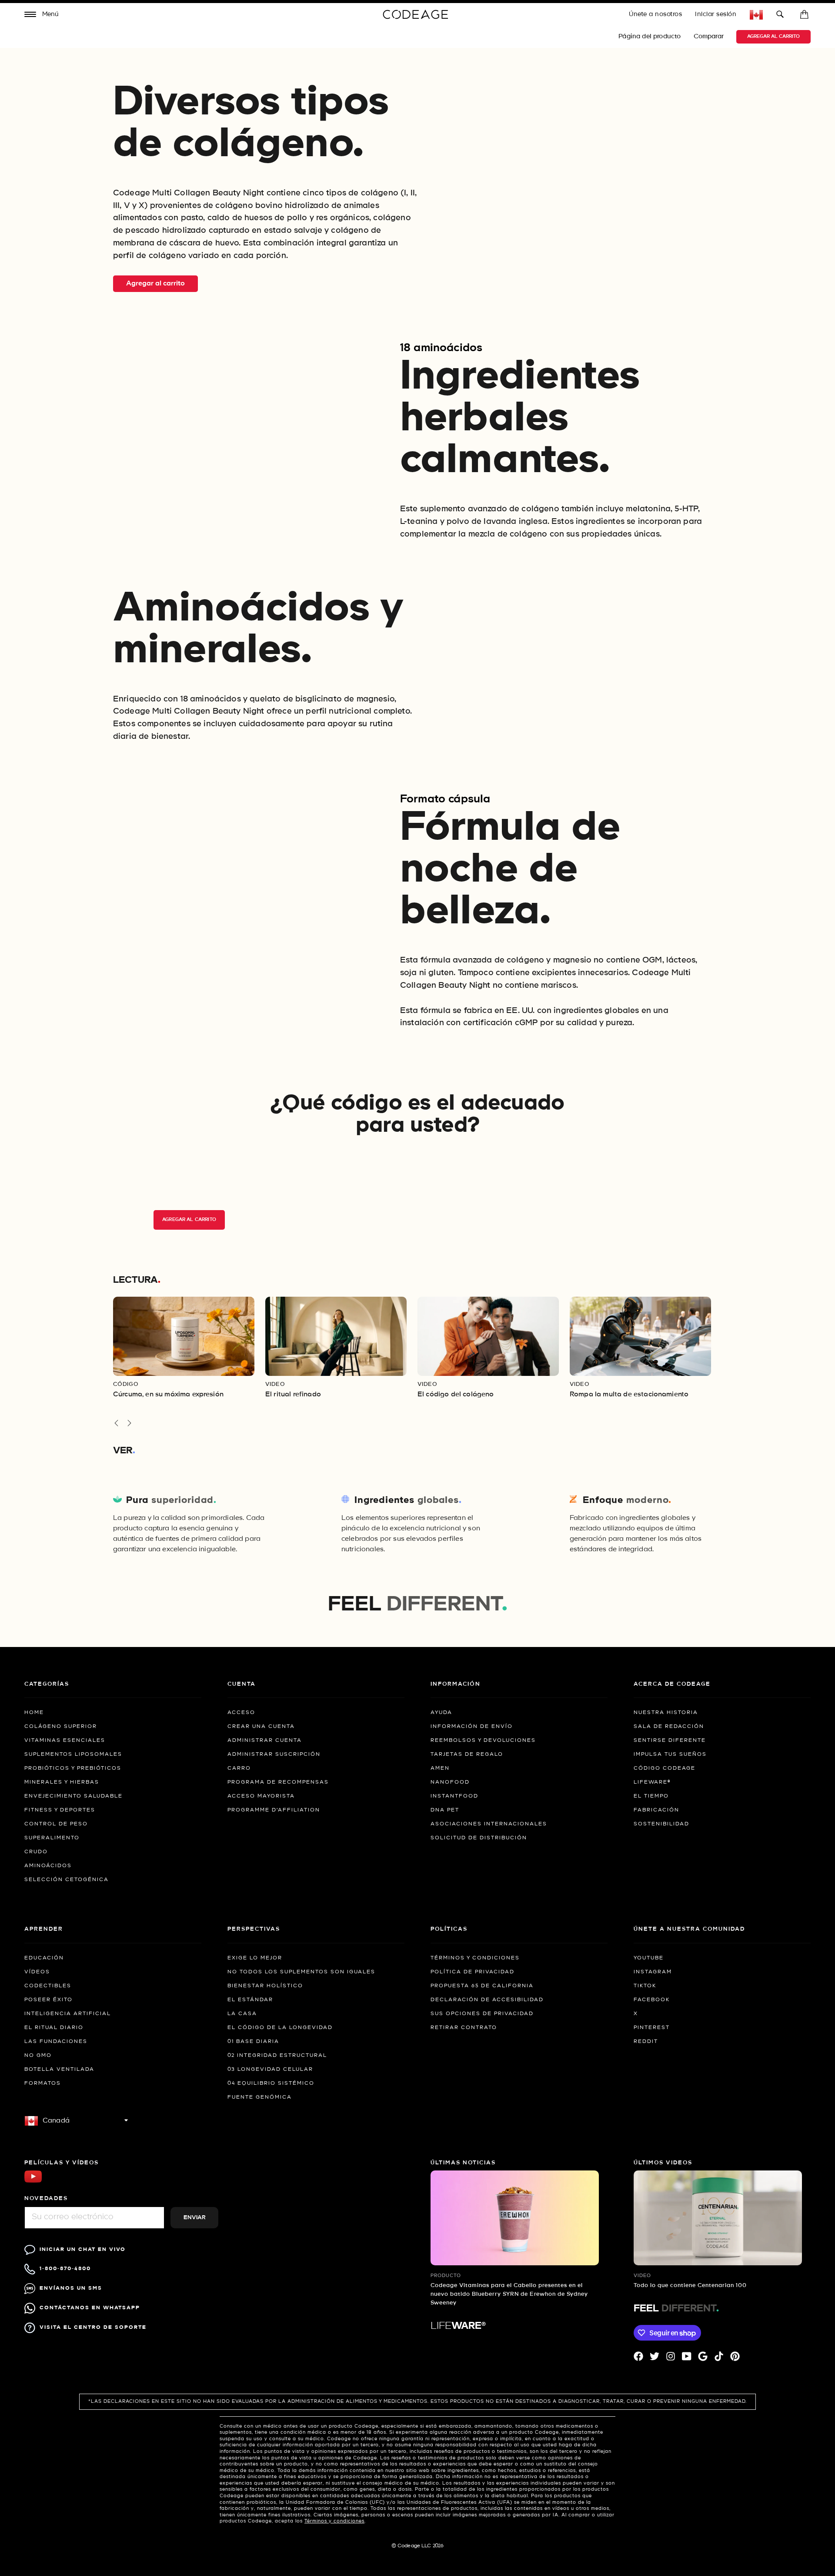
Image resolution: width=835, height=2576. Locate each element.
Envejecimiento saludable (73, 1796)
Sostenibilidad (661, 1824)
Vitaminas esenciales (65, 1741)
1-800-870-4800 (65, 2269)
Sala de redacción (669, 1727)
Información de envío (472, 1727)
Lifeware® (652, 1782)
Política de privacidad (473, 1972)
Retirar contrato (464, 2028)
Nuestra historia (666, 1713)
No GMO (38, 2056)
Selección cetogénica (67, 1880)
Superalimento (52, 1838)
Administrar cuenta (265, 1741)
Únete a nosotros (655, 14)
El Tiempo (651, 1796)
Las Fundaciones (56, 2042)
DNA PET (445, 1810)
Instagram (653, 1972)
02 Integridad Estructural (277, 2056)
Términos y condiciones (475, 1958)
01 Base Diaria (253, 2042)
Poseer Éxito (48, 2000)
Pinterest (652, 2028)
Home (34, 1713)
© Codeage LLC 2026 (418, 2546)
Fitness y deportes (60, 1810)
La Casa (242, 2014)
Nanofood (450, 1782)
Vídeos (37, 1972)
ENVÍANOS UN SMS (71, 2288)
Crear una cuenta (261, 1727)
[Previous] (116, 1423)
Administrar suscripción (274, 1754)
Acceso (241, 1713)
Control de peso (56, 1824)
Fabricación (656, 1810)
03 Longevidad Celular (270, 2070)
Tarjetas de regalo (467, 1754)
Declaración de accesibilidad (487, 2000)
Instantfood (454, 1796)
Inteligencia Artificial (68, 2014)
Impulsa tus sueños (670, 1754)
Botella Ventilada (59, 2070)
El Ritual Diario (54, 2028)
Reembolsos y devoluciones (483, 1741)
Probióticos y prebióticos (73, 1768)
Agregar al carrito (773, 37)
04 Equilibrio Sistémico (271, 2083)
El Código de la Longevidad (280, 2028)
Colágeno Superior (61, 1727)
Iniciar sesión (716, 14)
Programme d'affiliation (274, 1810)
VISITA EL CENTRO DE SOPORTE (93, 2327)
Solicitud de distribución (479, 1838)
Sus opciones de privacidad (482, 2014)
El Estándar (250, 2000)
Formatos (43, 2083)
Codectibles (48, 1986)
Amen (440, 1768)
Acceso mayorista (261, 1796)
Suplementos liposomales (73, 1754)
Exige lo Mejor (255, 1958)
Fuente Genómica (260, 2097)
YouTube (649, 1958)
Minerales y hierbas (62, 1782)
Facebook (652, 2000)
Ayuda (441, 1713)
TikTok (645, 1986)
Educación (44, 1958)
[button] (42, 15)
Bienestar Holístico (265, 1986)
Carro (239, 1768)
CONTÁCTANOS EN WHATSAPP (90, 2308)
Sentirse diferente (670, 1741)
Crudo (36, 1852)
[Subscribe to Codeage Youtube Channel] (33, 2182)
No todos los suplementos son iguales (301, 1972)
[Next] (129, 1423)
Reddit (646, 2042)
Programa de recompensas (278, 1782)
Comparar (710, 37)
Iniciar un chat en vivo (83, 2249)
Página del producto (650, 37)
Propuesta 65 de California (482, 1986)
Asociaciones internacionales (489, 1824)
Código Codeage (665, 1768)
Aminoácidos (48, 1866)
